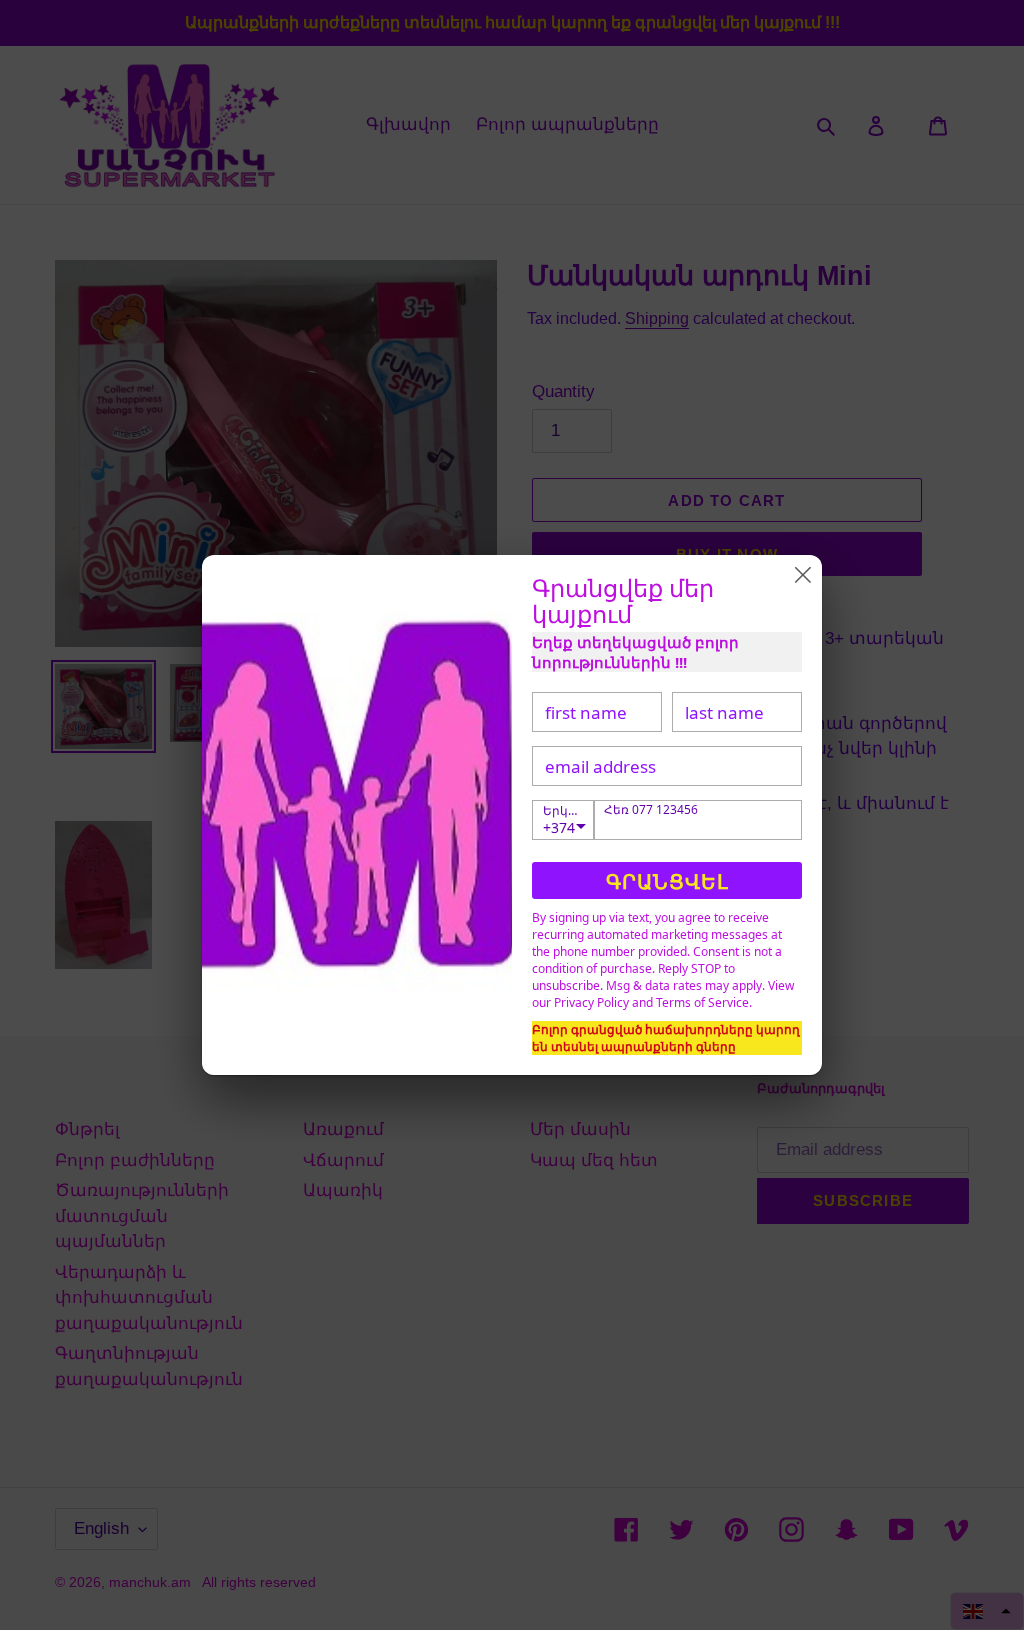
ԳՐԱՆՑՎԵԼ (667, 881)
